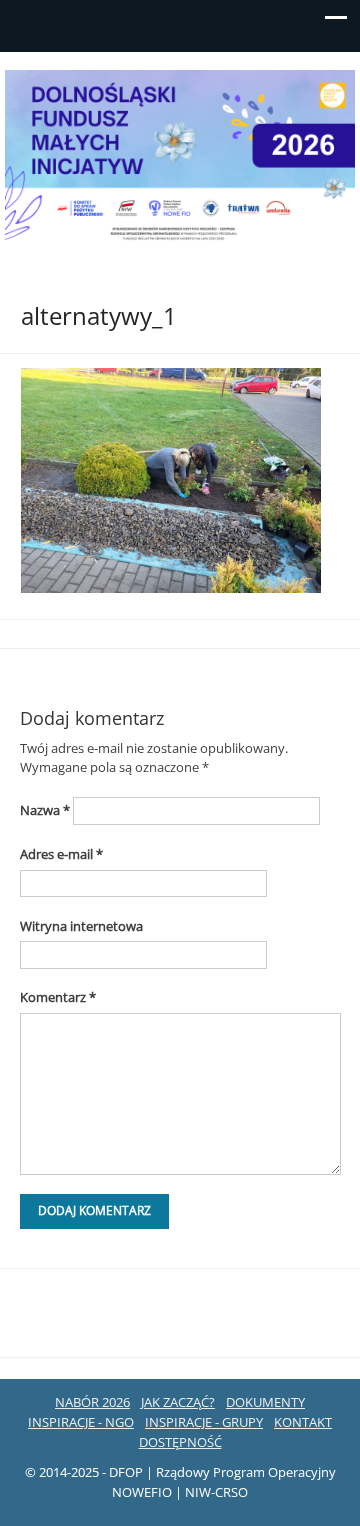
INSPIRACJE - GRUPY (204, 1422)
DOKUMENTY (265, 1402)
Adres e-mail (61, 854)
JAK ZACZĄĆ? (178, 1402)
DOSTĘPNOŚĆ (180, 1442)
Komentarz (58, 997)
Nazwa (45, 810)
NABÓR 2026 (92, 1402)
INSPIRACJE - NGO (81, 1422)
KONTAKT (303, 1422)
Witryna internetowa (81, 926)
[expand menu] (336, 23)
